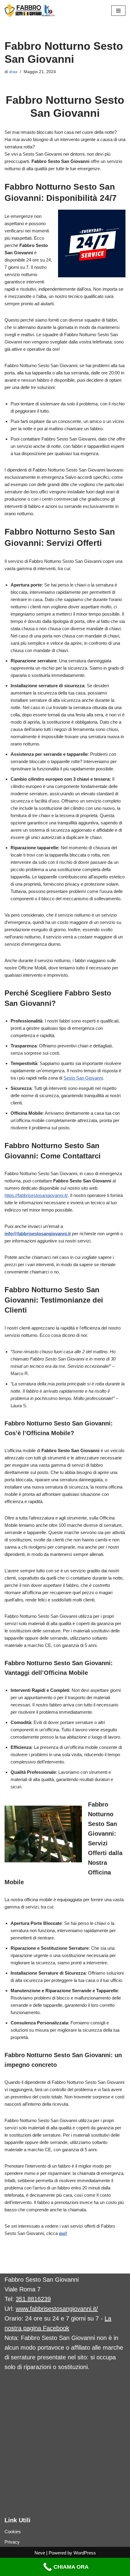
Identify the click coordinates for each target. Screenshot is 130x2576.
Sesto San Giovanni (83, 1078)
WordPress (85, 2553)
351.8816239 (33, 2299)
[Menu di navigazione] (118, 11)
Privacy (12, 2542)
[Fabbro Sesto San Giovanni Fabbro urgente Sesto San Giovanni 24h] (30, 11)
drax (13, 72)
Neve (40, 2553)
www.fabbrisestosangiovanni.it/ (57, 2309)
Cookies (13, 2532)
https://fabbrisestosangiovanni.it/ (36, 1195)
